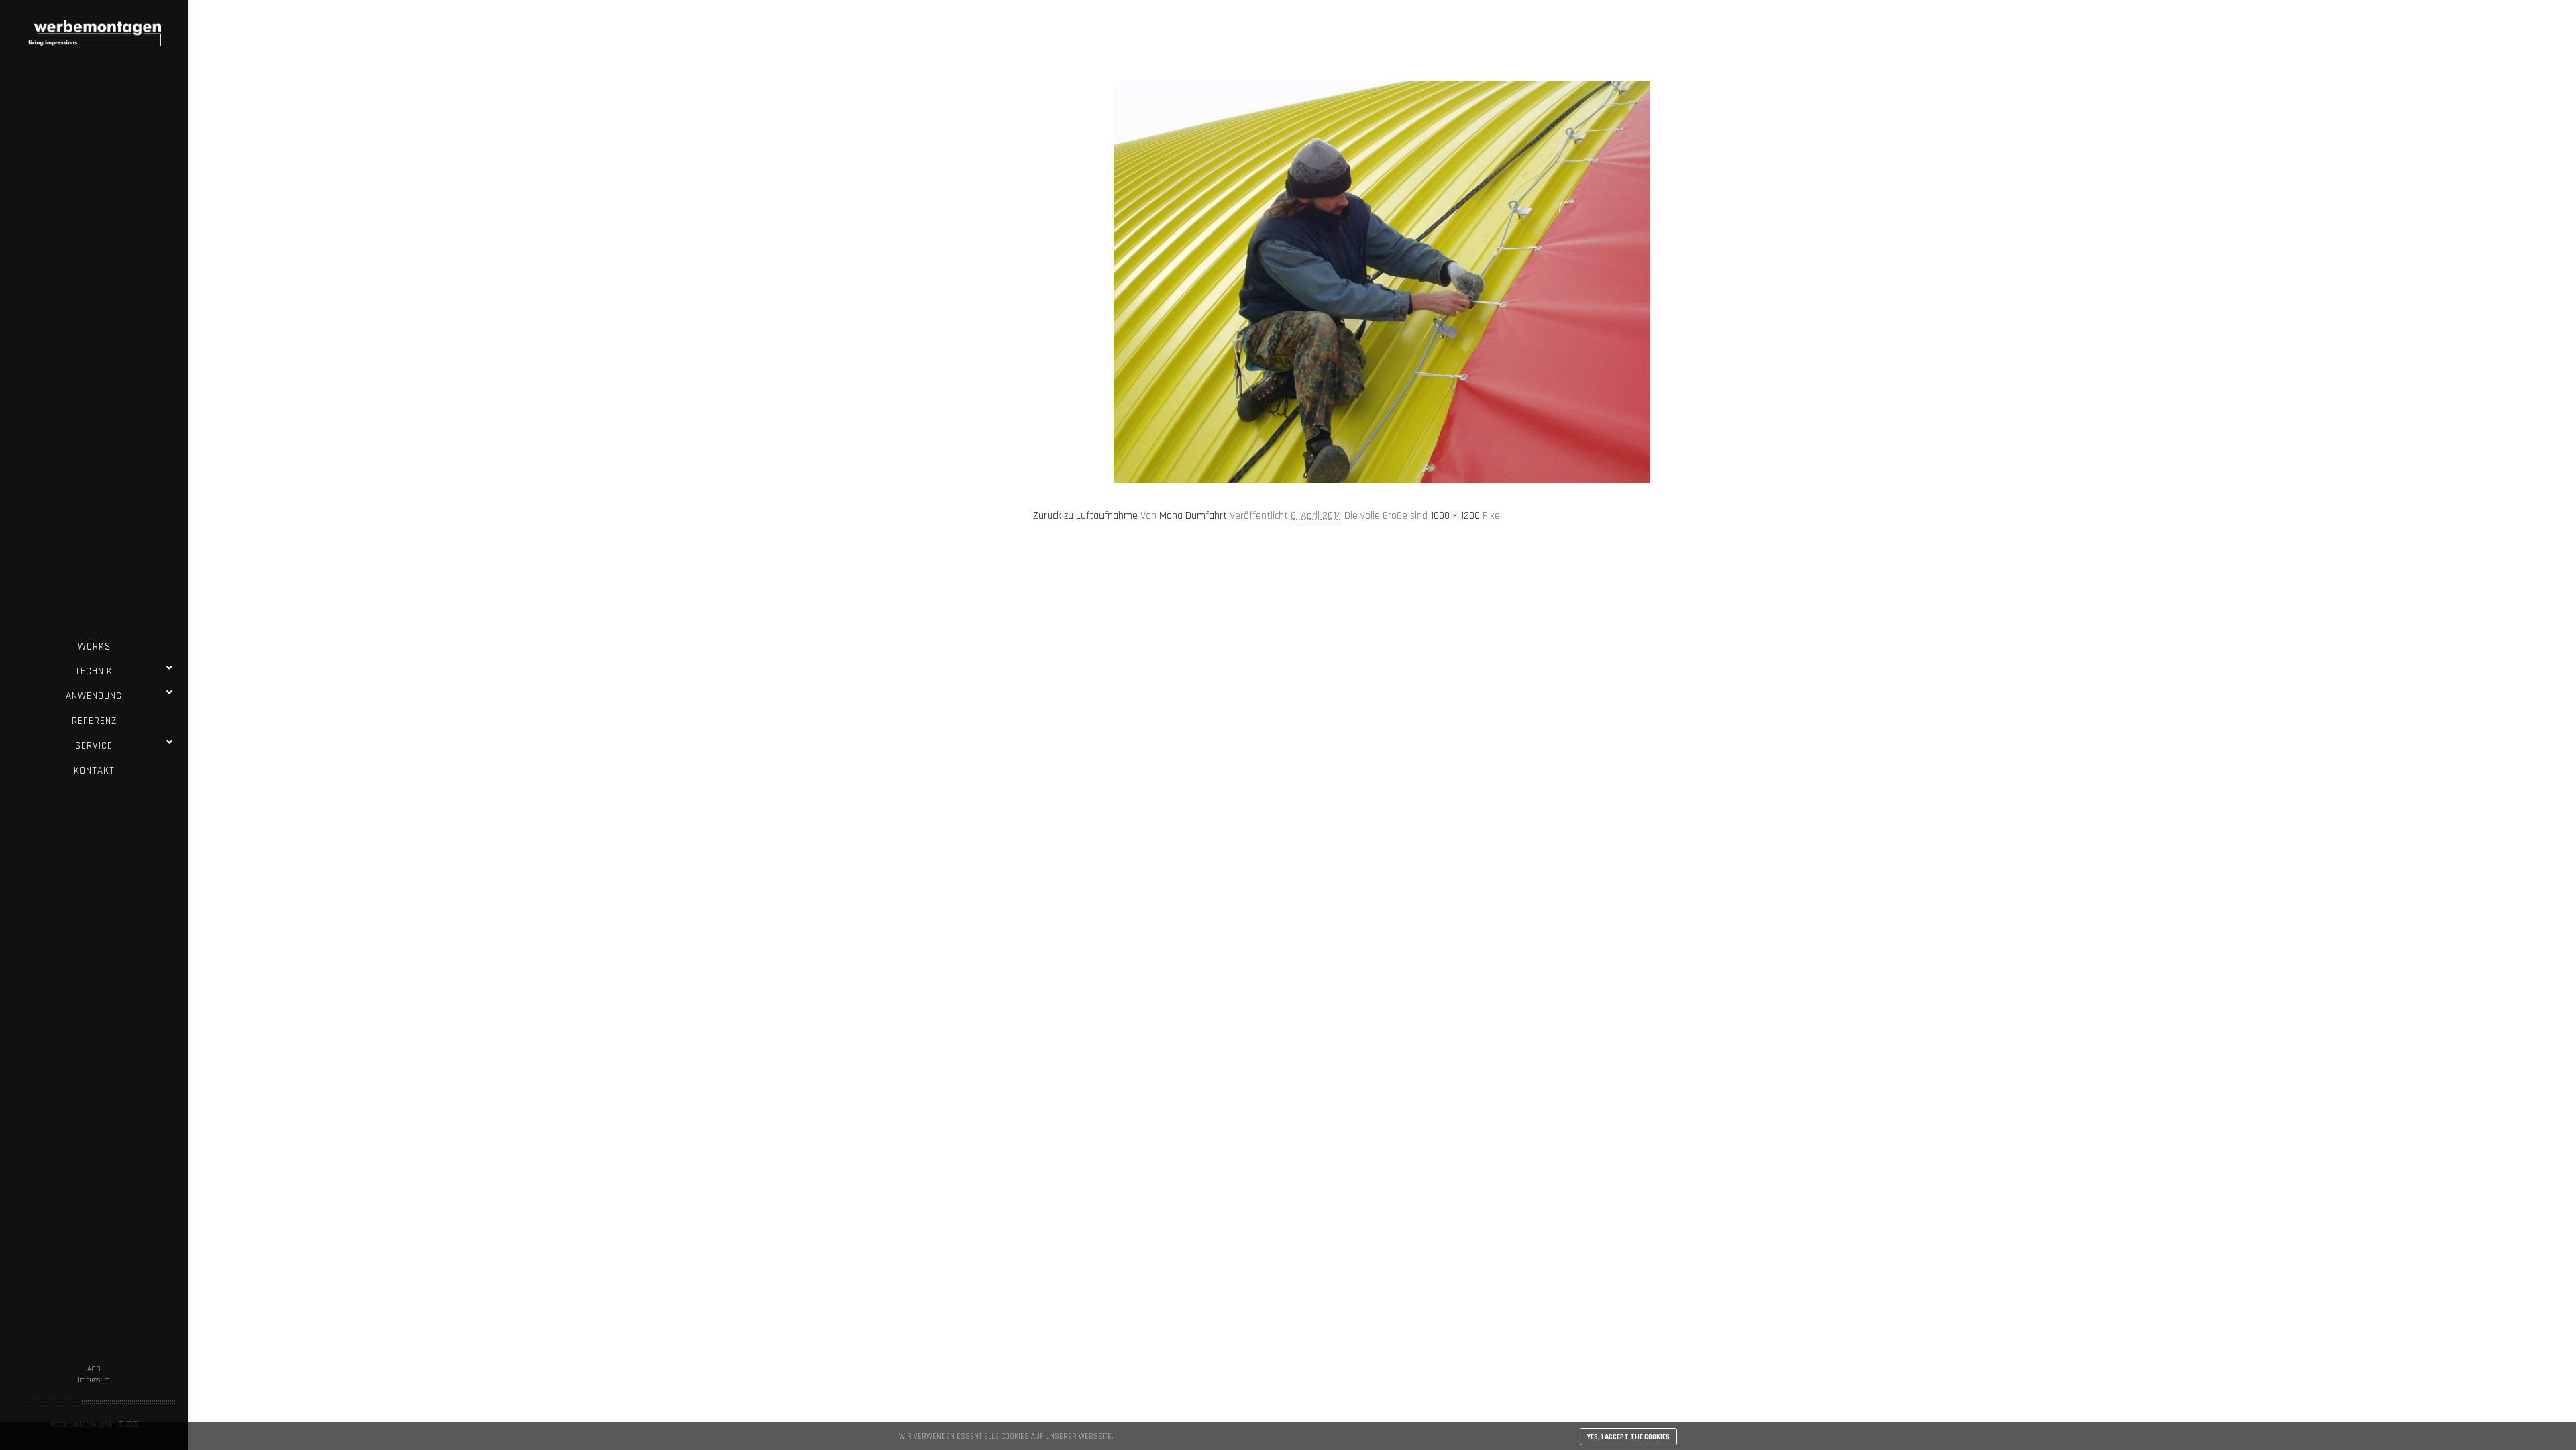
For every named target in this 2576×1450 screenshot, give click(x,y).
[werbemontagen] (94, 33)
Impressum (94, 1380)
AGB (94, 1369)
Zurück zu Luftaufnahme (1085, 516)
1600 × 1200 (1455, 516)
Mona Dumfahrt (1193, 516)
